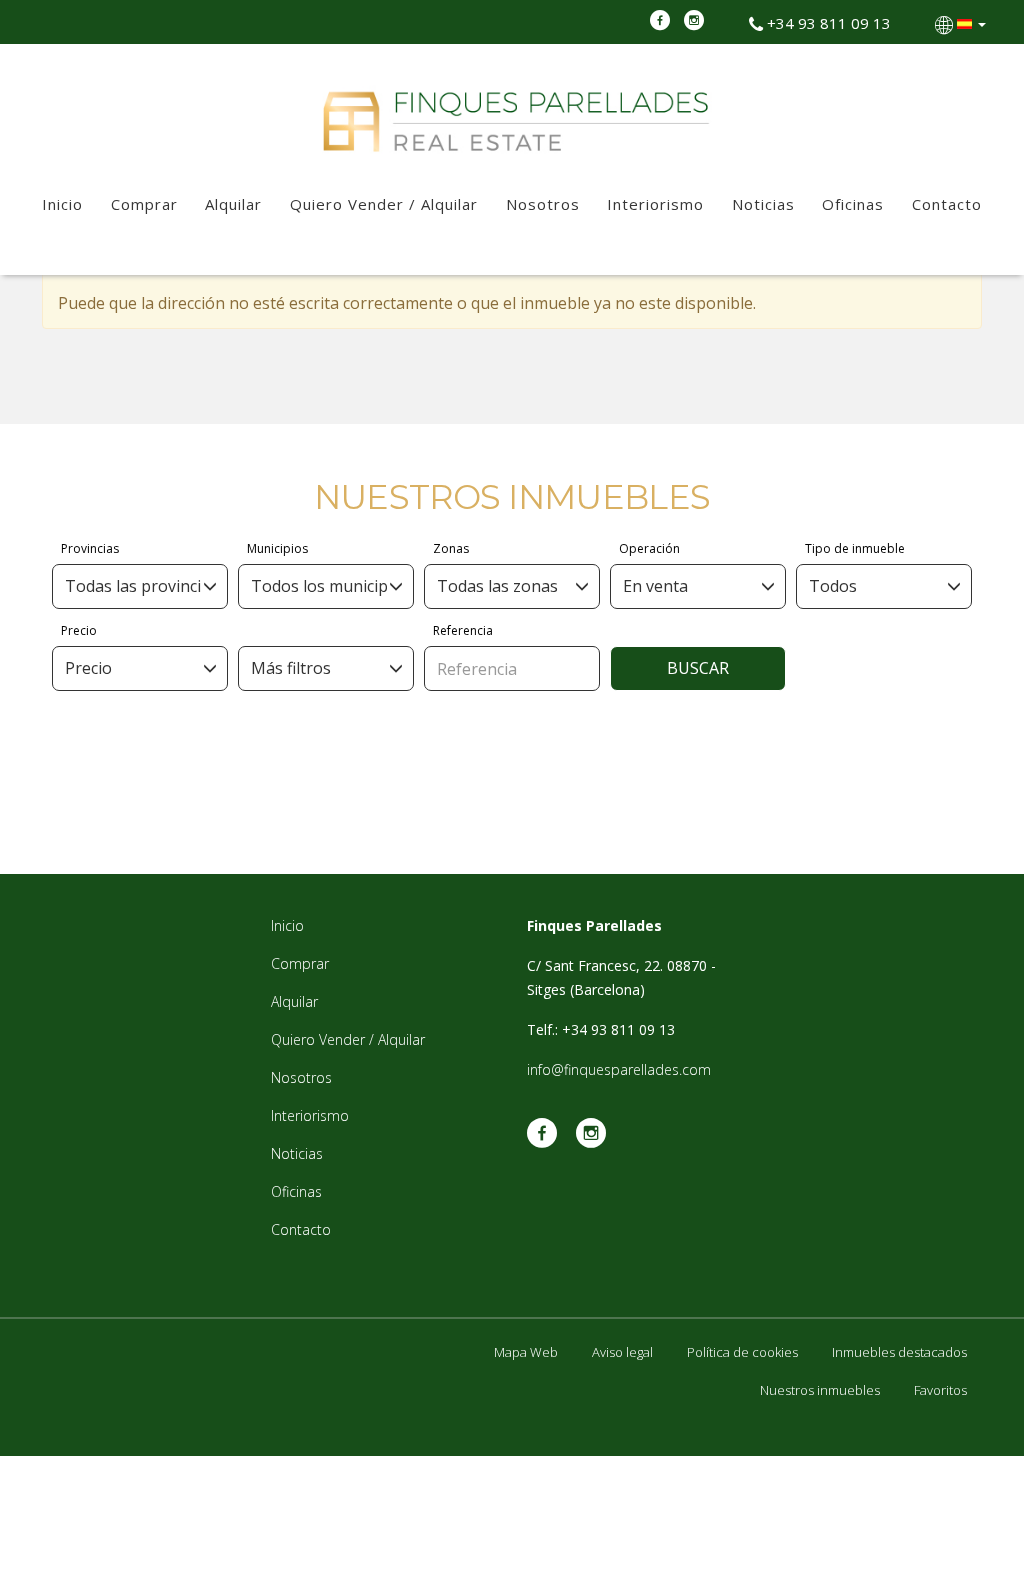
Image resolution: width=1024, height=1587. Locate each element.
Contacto (947, 204)
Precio (79, 630)
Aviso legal (622, 1352)
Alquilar (233, 204)
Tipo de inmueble (855, 548)
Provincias (90, 548)
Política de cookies (742, 1352)
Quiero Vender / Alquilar (384, 204)
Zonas (451, 548)
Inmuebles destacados (899, 1352)
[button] (962, 23)
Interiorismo (655, 204)
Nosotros (543, 204)
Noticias (763, 204)
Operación (649, 548)
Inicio (62, 204)
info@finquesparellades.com (619, 1069)
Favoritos (940, 1390)
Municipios (277, 548)
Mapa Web (526, 1352)
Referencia (463, 630)
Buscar (698, 668)
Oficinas (853, 204)
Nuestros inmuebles (820, 1390)
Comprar (144, 204)
